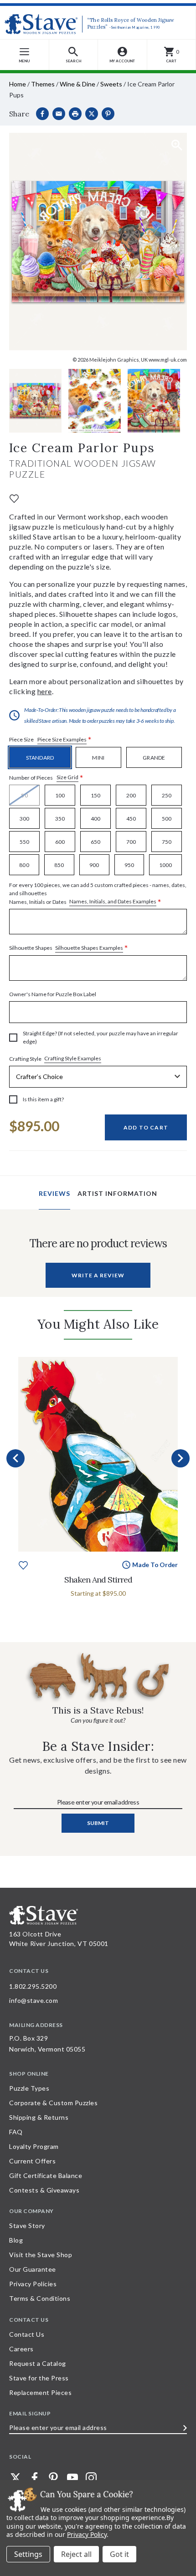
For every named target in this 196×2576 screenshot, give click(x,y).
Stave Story (27, 2226)
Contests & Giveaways (44, 2190)
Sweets (111, 84)
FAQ (16, 2132)
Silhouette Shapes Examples (89, 948)
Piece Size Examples (62, 739)
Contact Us (27, 2334)
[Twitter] (15, 2478)
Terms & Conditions (40, 2298)
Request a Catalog (38, 2363)
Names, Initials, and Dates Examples (113, 901)
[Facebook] (42, 114)
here (45, 691)
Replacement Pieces (40, 2392)
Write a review (98, 1275)
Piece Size (50, 740)
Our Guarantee (33, 2269)
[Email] (59, 114)
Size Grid (67, 777)
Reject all (76, 2554)
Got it (119, 2554)
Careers (21, 2349)
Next (181, 1458)
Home (18, 84)
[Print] (75, 114)
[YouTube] (72, 2478)
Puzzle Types (29, 2088)
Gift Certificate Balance (46, 2175)
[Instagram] (91, 2478)
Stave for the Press (39, 2378)
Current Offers (32, 2161)
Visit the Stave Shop (41, 2255)
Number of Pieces (46, 778)
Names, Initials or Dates (98, 894)
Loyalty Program (34, 2146)
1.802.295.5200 (33, 1986)
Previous (15, 1458)
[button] (74, 55)
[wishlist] (14, 497)
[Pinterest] (108, 114)
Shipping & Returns (39, 2117)
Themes (43, 84)
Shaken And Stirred (98, 1580)
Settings (28, 2554)
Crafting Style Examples (73, 1058)
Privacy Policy (87, 2534)
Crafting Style (55, 1059)
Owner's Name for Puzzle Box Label (53, 994)
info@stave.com (34, 2000)
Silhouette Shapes (69, 948)
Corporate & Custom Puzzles (53, 2103)
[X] (92, 114)
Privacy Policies (33, 2284)
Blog (16, 2240)
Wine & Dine (77, 84)
